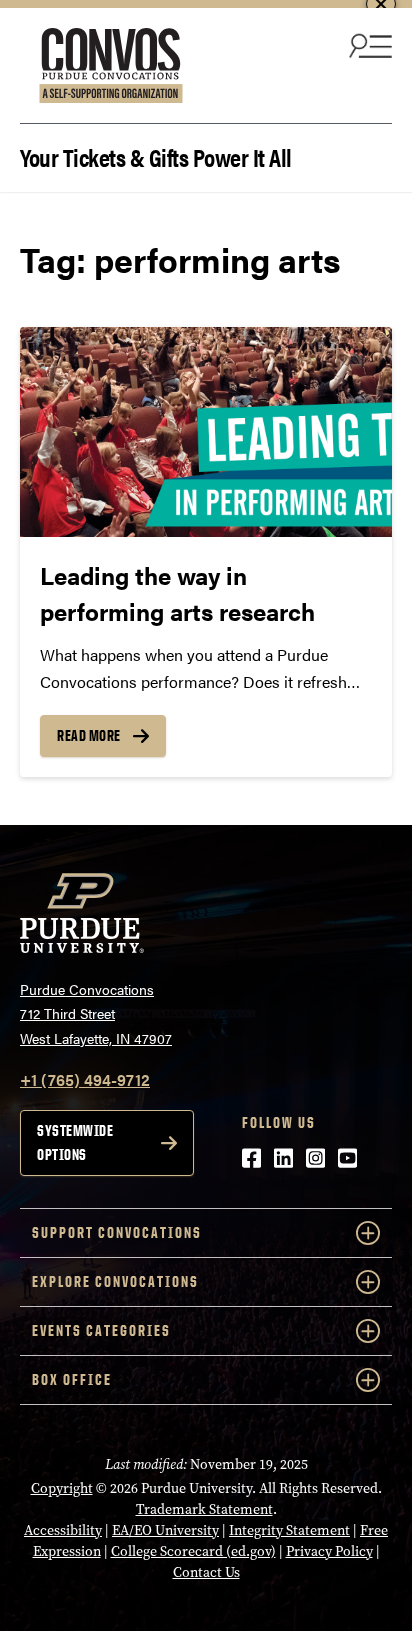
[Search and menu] (368, 45)
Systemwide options (75, 1142)
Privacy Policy (329, 1551)
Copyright (62, 1488)
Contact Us (206, 1572)
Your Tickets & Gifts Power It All (156, 155)
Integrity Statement (289, 1530)
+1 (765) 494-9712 (85, 1079)
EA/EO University (165, 1530)
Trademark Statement (204, 1509)
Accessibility (63, 1530)
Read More (89, 735)
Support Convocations (117, 1232)
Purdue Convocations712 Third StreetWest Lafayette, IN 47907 (96, 1013)
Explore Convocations (115, 1281)
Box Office (72, 1379)
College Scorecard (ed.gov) (193, 1551)
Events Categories (101, 1330)
